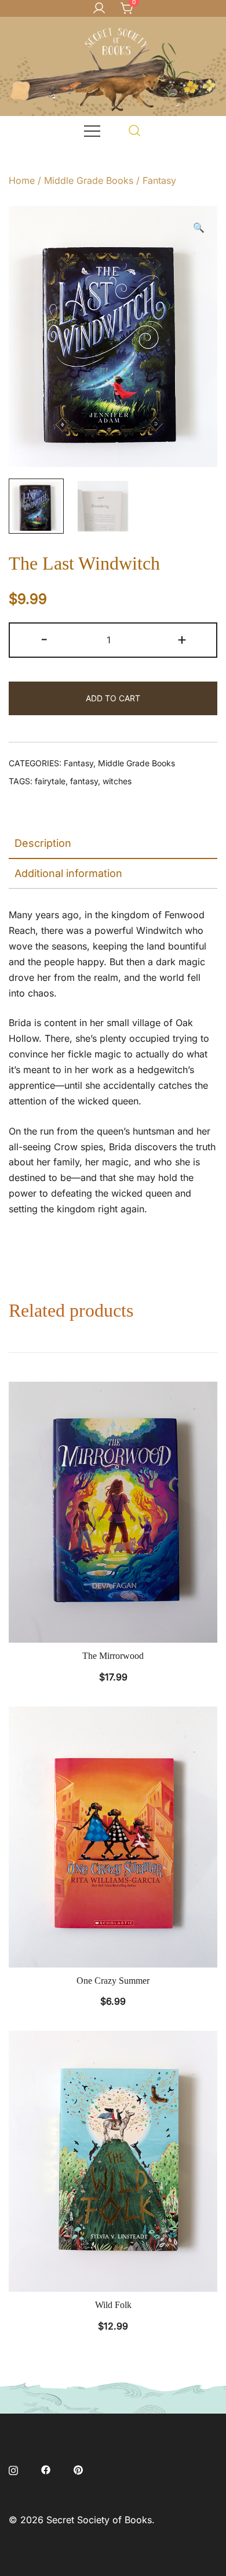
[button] (199, 228)
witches (117, 781)
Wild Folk (113, 2305)
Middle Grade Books (89, 180)
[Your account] (99, 9)
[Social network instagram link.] (13, 2469)
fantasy (84, 781)
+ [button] (182, 639)
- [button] (44, 639)
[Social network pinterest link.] (78, 2469)
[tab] (113, 844)
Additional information (68, 873)
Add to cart (113, 698)
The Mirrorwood (113, 1656)
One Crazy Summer (113, 1981)
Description (43, 843)
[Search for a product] (135, 130)
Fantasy (159, 180)
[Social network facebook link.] (46, 2469)
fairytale (50, 781)
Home (22, 180)
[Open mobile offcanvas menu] (92, 130)
